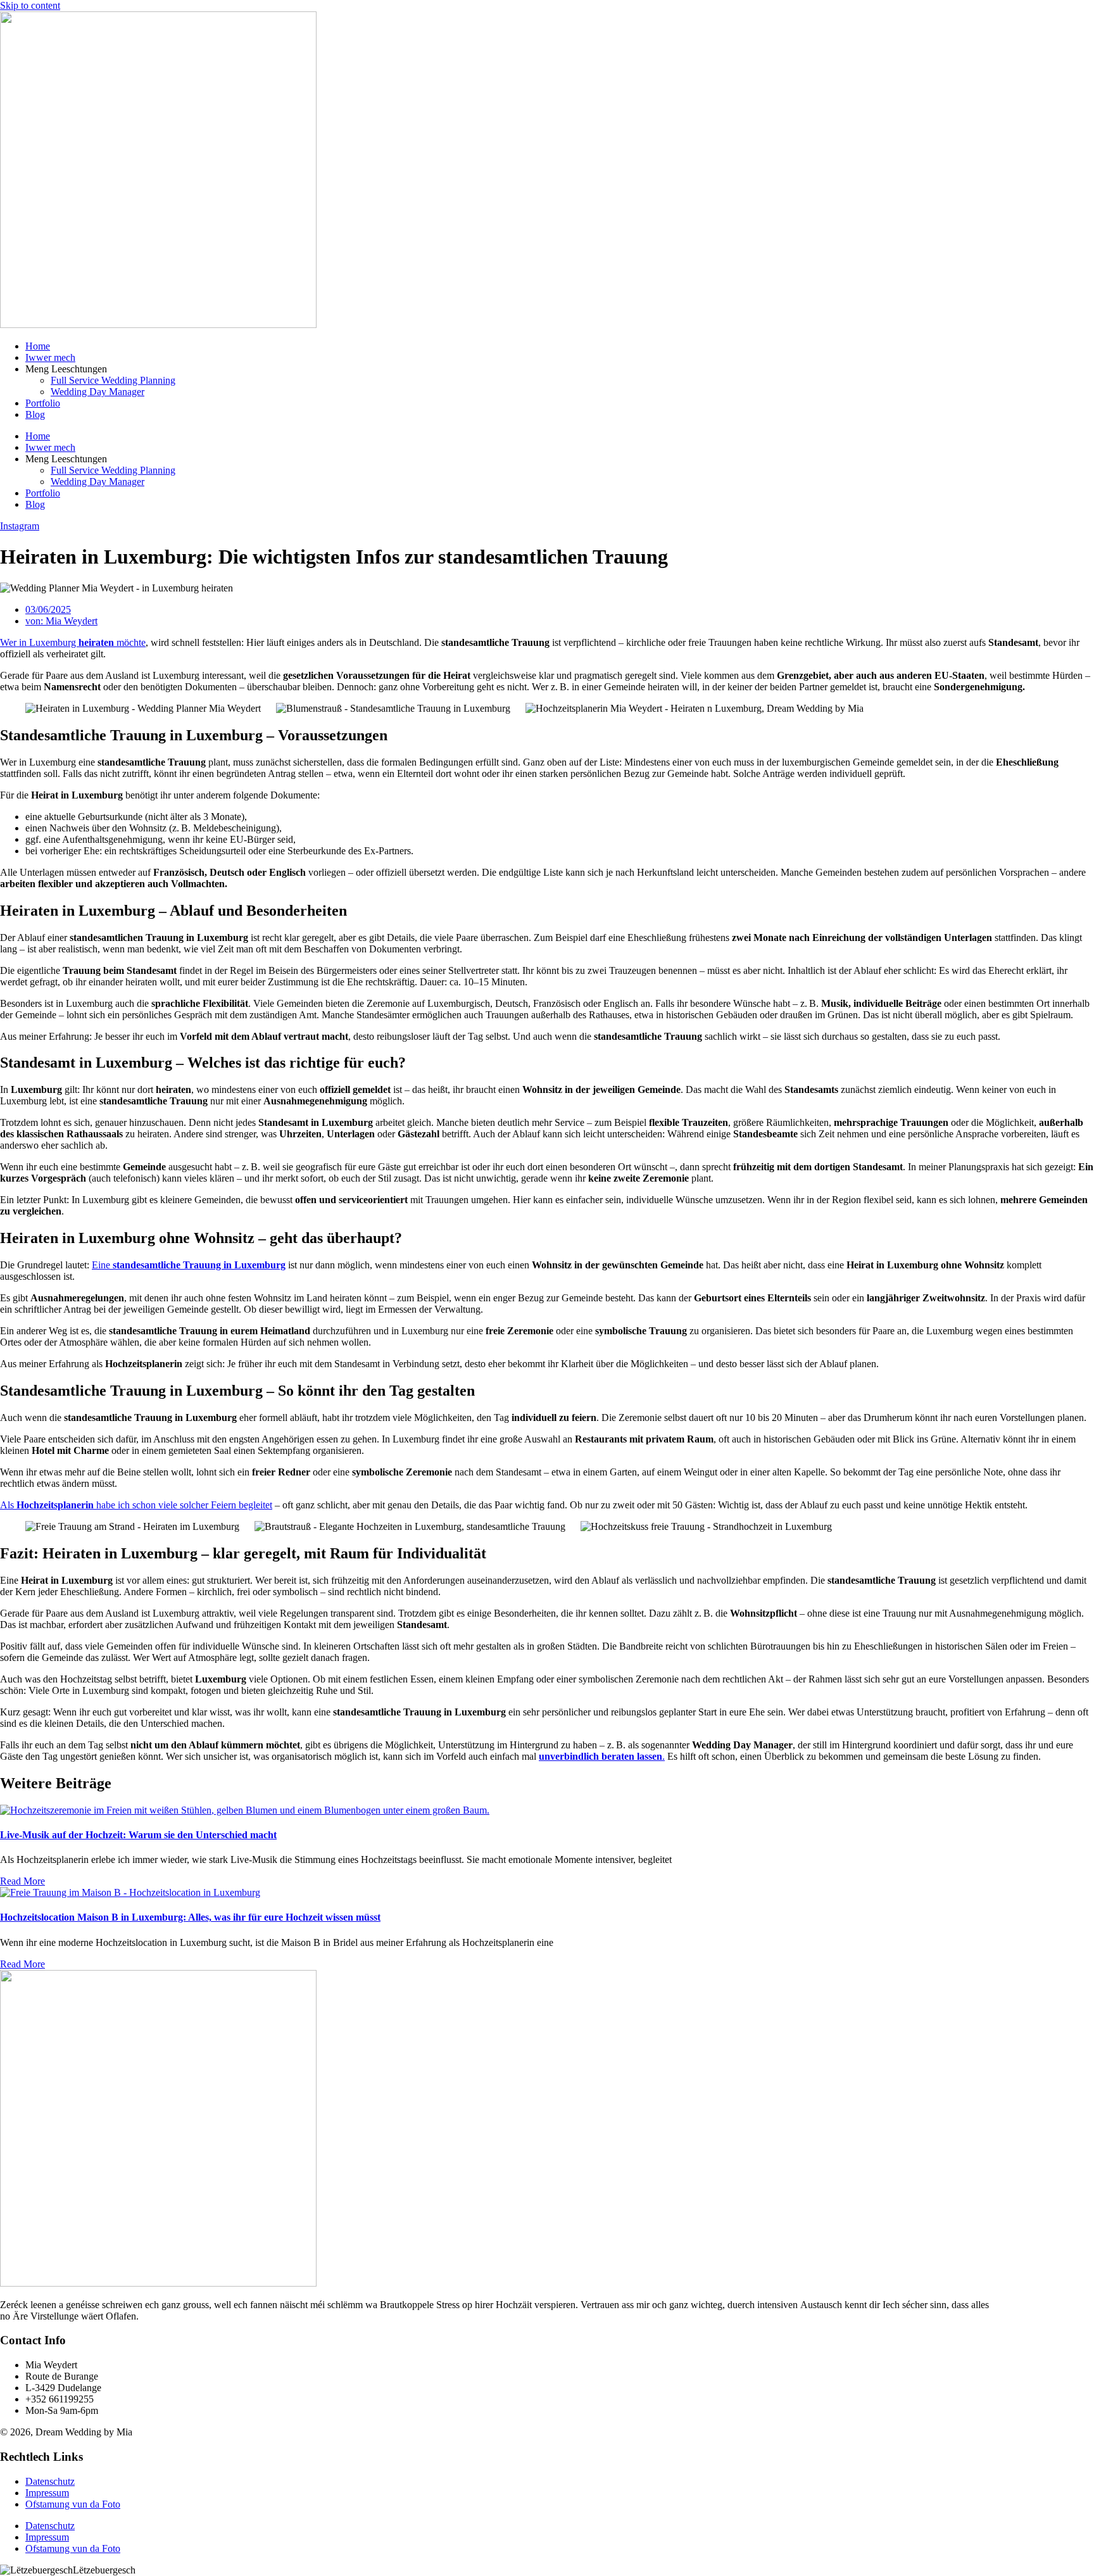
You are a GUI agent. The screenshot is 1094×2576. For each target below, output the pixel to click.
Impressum (47, 2493)
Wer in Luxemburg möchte (73, 642)
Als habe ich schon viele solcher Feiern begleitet (136, 1505)
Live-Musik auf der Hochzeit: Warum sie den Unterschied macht (138, 1835)
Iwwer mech (50, 357)
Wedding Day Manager (97, 392)
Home (38, 346)
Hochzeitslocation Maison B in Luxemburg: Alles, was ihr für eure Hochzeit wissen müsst (190, 1917)
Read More (22, 1881)
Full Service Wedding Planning (113, 380)
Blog (35, 414)
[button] (547, 2570)
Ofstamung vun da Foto (73, 2504)
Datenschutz (50, 2481)
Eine (189, 1265)
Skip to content (30, 5)
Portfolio (43, 403)
